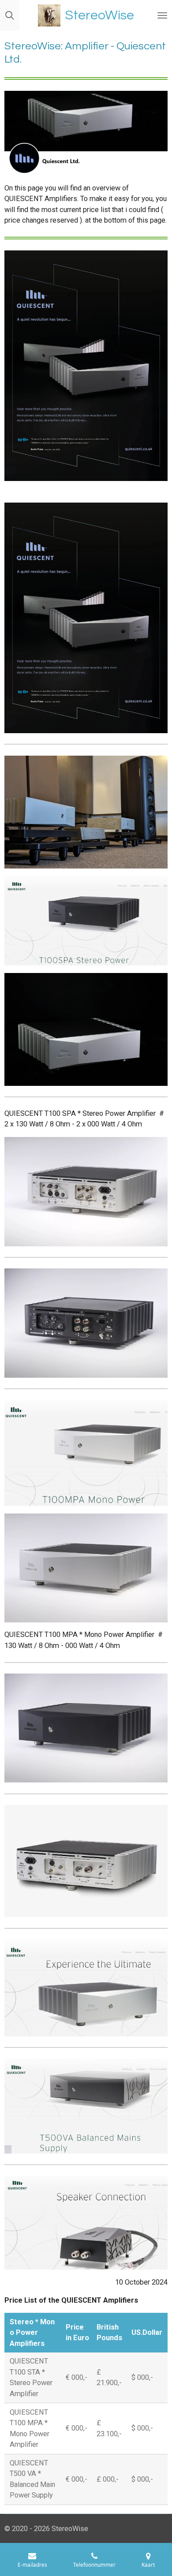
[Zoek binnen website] (10, 15)
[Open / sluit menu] (162, 15)
